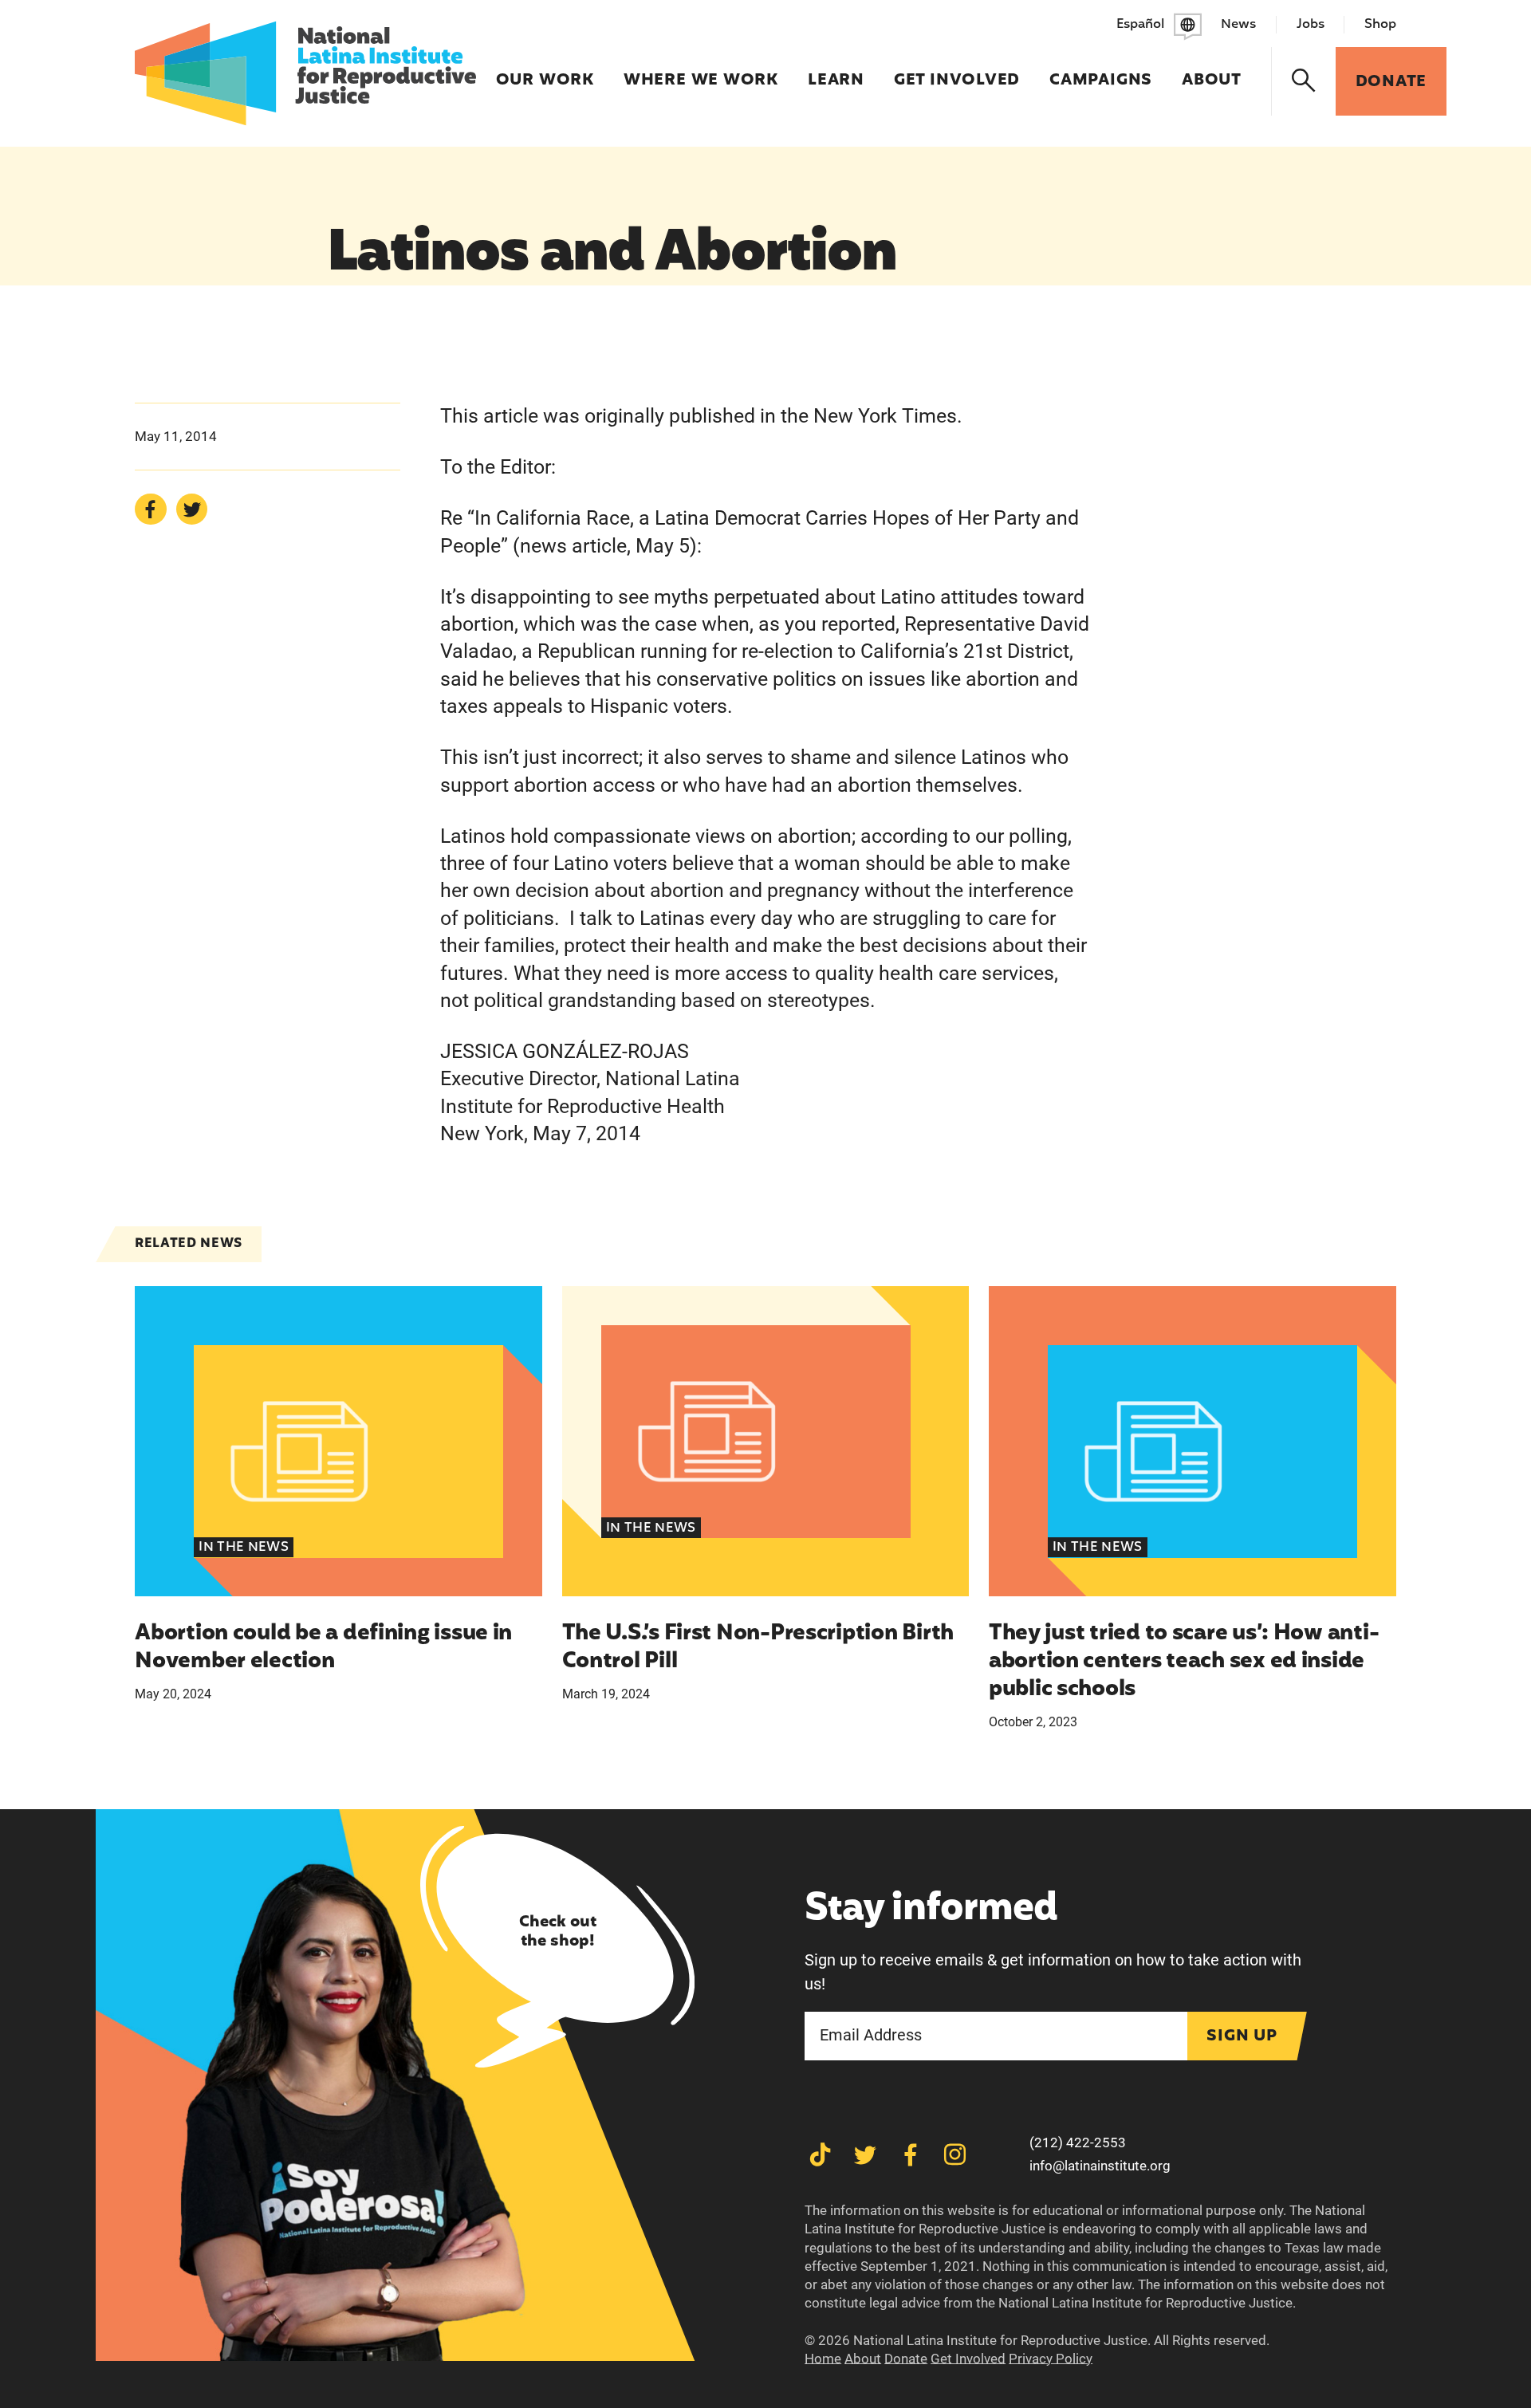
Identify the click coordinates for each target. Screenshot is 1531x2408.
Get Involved (957, 70)
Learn (836, 70)
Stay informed (931, 1910)
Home (823, 2359)
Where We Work (701, 70)
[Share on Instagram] (955, 2155)
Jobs (1311, 25)
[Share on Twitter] (192, 509)
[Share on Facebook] (150, 509)
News (1238, 25)
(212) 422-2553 (1078, 2142)
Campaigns (1101, 70)
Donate (906, 2359)
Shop (1380, 25)
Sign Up (1242, 2036)
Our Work (545, 70)
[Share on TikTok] (820, 2155)
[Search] (1304, 81)
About (1212, 70)
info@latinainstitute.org (1100, 2166)
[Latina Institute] (305, 73)
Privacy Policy (1051, 2359)
